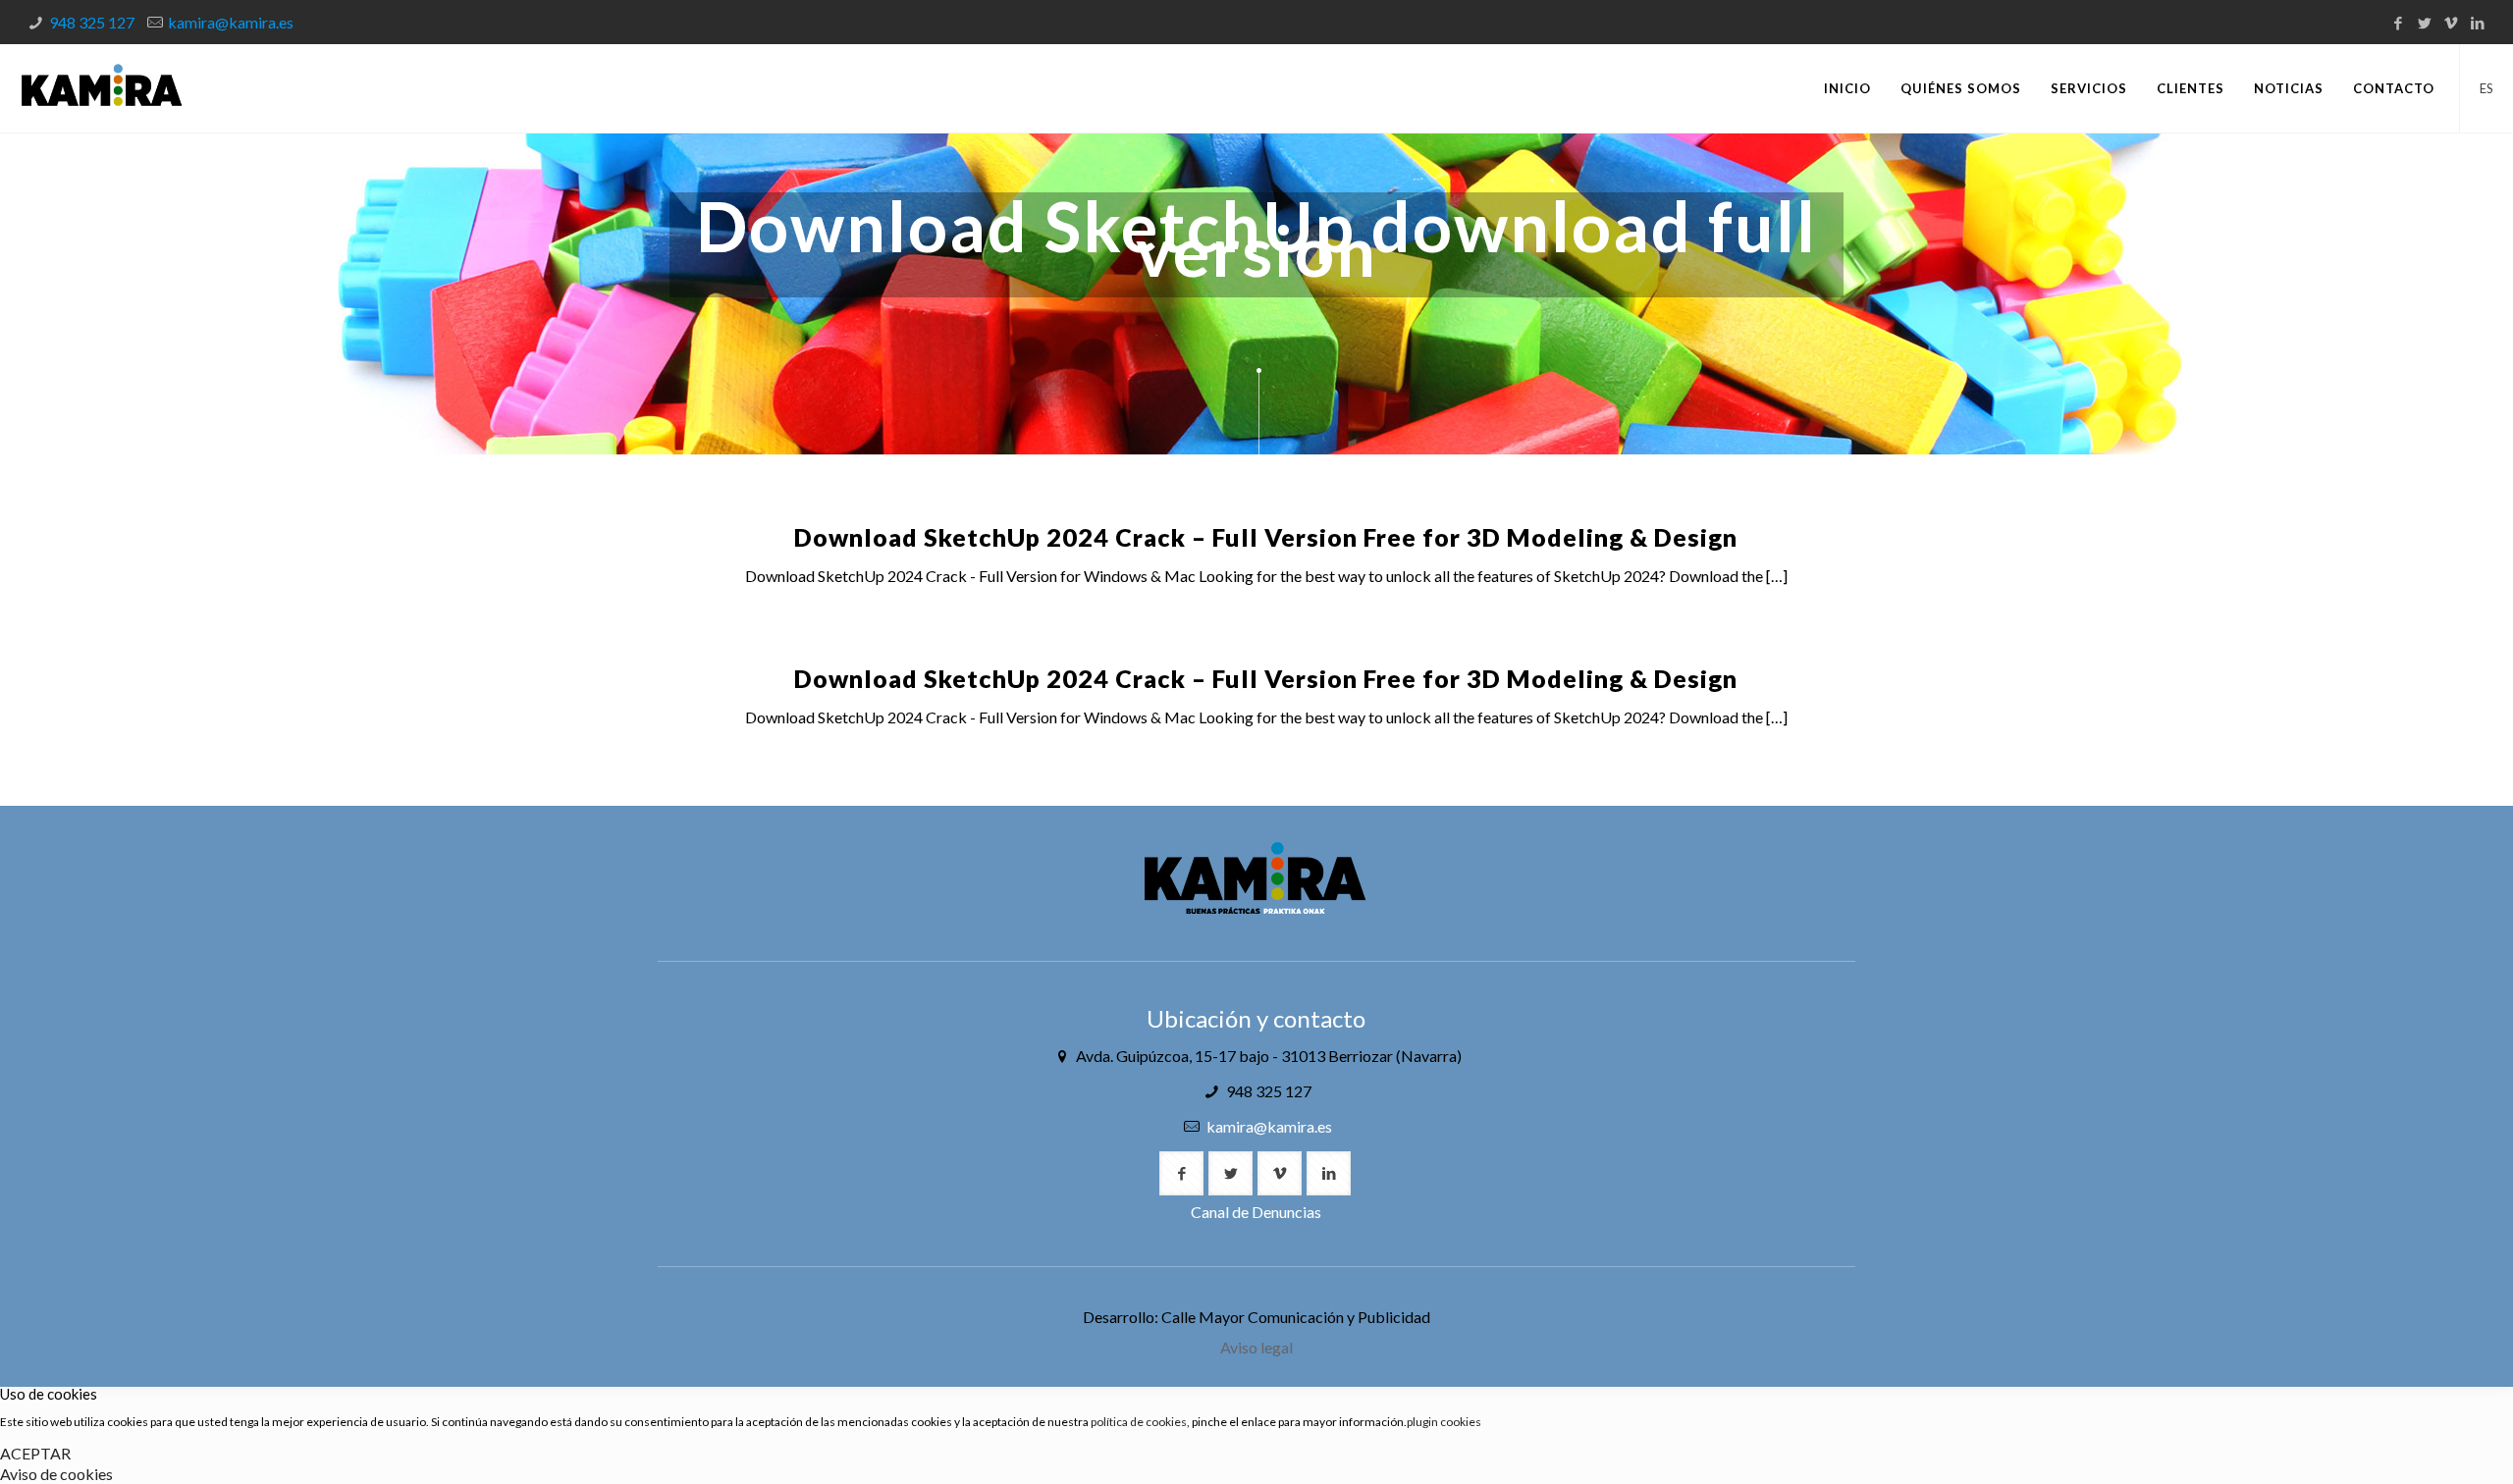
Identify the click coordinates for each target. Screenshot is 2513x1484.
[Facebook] (2398, 23)
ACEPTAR (35, 1453)
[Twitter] (2424, 23)
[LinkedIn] (2477, 23)
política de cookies (1139, 1422)
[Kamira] (102, 88)
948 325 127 (92, 22)
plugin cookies (1444, 1422)
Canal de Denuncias (1256, 1212)
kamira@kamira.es (231, 22)
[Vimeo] (2451, 23)
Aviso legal (1256, 1347)
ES (2486, 88)
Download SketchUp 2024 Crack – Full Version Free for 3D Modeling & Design (1266, 537)
